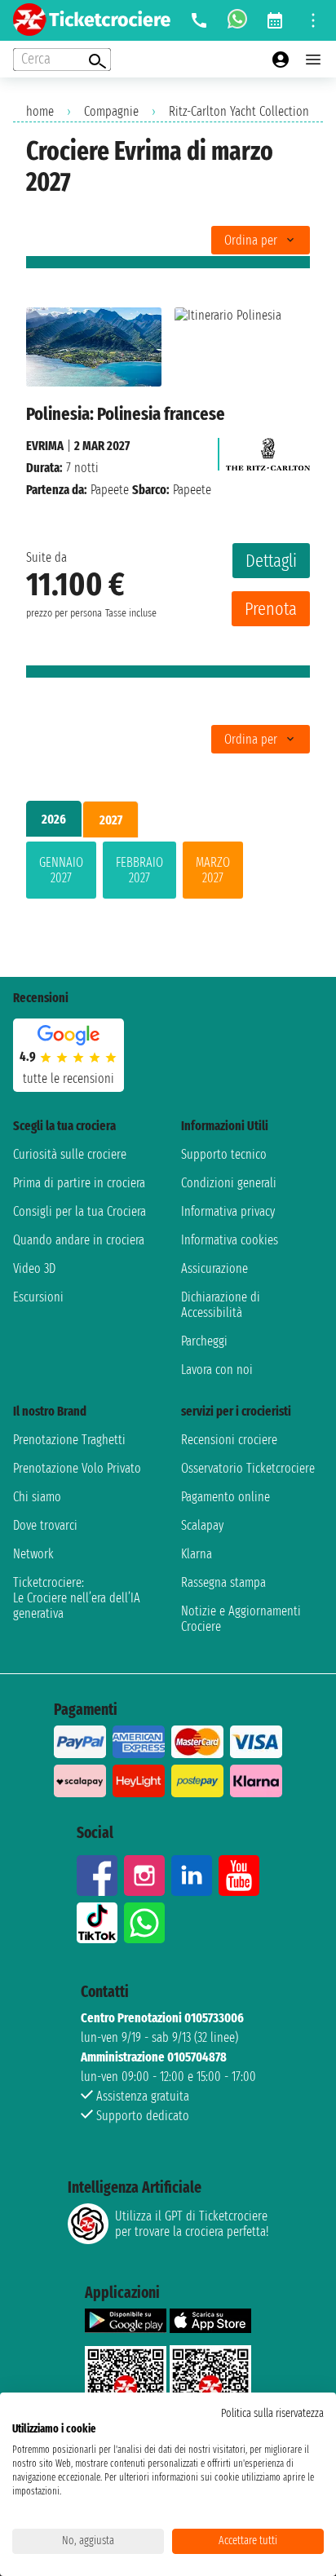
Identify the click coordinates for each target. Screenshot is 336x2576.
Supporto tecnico (224, 1154)
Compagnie (111, 111)
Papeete (110, 490)
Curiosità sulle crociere (70, 1154)
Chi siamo (37, 1497)
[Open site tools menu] (313, 20)
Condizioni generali (229, 1183)
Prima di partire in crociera (79, 1183)
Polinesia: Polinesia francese (126, 414)
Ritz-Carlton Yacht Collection (239, 111)
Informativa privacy (228, 1211)
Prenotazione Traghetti (69, 1440)
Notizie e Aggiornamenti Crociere (241, 1619)
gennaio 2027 (61, 870)
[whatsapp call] (237, 20)
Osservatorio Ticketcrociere (248, 1468)
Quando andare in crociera (79, 1240)
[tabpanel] (168, 873)
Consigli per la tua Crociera (80, 1211)
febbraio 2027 (139, 870)
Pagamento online (225, 1497)
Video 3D (34, 1268)
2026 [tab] (54, 819)
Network (33, 1554)
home (40, 111)
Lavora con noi (217, 1370)
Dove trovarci (45, 1525)
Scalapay (202, 1525)
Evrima (45, 446)
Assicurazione (214, 1268)
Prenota (271, 609)
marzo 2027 (213, 870)
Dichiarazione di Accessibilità (221, 1305)
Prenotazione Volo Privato (77, 1468)
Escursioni (38, 1297)
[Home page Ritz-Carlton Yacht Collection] (268, 450)
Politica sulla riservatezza (272, 2413)
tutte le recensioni (69, 1078)
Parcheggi (204, 1341)
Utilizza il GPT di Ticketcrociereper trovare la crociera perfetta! (192, 2224)
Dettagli (271, 561)
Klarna (197, 1554)
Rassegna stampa (223, 1582)
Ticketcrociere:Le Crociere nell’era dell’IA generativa (77, 1598)
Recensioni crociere (229, 1440)
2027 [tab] (111, 820)
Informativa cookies (230, 1240)
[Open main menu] (313, 60)
